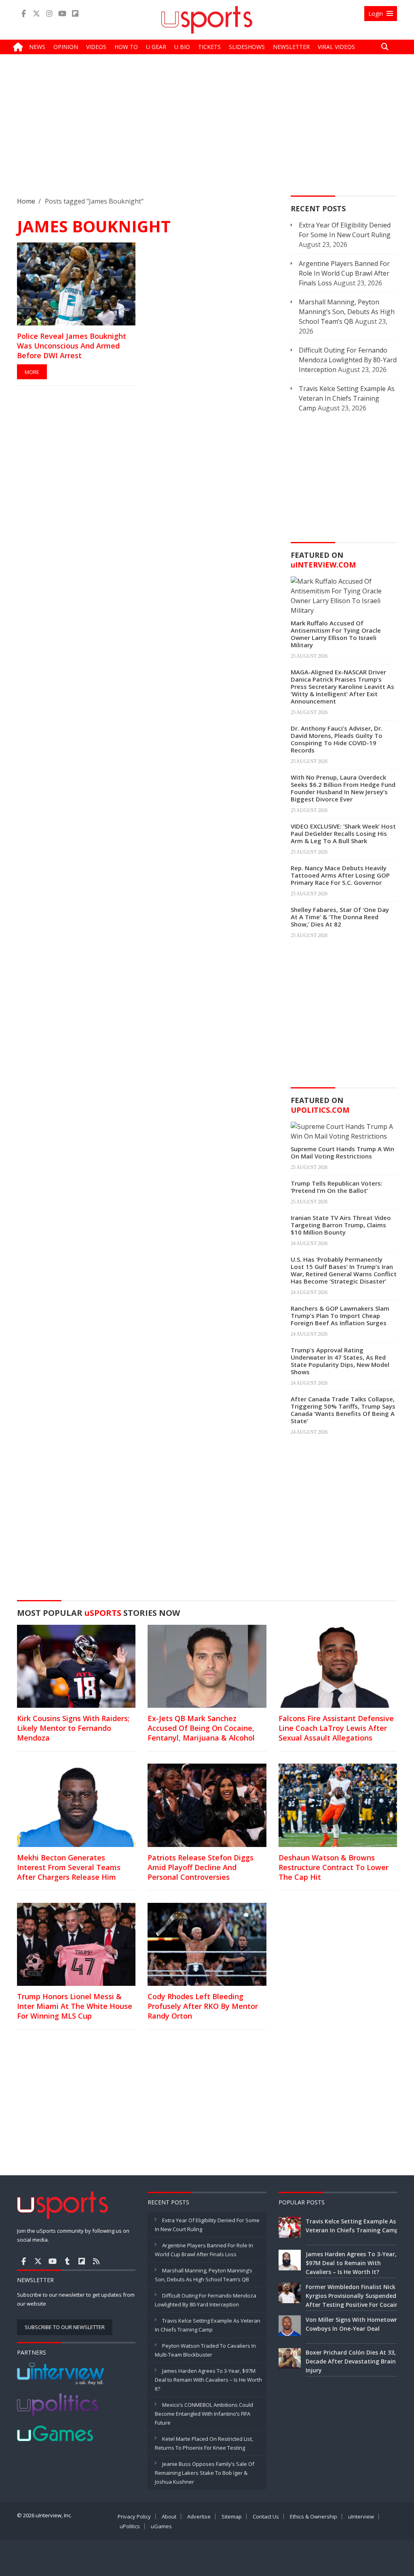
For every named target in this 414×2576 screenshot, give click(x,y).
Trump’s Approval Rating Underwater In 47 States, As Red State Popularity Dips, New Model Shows (340, 1361)
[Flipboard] (75, 14)
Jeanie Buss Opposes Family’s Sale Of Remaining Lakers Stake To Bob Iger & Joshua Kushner (205, 2473)
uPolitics (130, 2526)
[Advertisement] (207, 132)
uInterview (361, 2516)
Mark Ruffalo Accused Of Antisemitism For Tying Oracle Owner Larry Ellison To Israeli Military (336, 634)
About (169, 2516)
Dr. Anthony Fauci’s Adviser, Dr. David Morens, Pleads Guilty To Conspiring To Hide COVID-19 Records (337, 739)
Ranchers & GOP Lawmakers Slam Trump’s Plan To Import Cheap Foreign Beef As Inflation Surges (340, 1316)
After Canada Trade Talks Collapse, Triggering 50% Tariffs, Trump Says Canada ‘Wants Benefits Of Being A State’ (343, 1410)
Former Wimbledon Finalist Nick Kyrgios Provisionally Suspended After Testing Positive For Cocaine (354, 2296)
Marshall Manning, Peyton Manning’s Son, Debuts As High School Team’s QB (347, 312)
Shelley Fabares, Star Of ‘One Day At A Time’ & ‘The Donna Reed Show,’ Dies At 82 (340, 917)
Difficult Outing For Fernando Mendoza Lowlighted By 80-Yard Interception (348, 360)
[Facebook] (23, 14)
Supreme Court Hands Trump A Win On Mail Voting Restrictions (342, 1152)
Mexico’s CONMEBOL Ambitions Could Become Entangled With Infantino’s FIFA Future (204, 2414)
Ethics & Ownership (314, 2516)
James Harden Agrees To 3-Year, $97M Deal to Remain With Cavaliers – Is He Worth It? (208, 2380)
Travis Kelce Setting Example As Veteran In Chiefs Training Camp (347, 398)
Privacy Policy (134, 2516)
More (32, 372)
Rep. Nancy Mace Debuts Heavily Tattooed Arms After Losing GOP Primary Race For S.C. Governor (340, 875)
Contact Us (266, 2516)
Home (26, 201)
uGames (161, 2526)
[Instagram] (49, 14)
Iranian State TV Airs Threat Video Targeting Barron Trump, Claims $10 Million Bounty (341, 1225)
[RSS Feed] (96, 2261)
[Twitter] (36, 14)
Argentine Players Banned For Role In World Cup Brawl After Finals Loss (344, 273)
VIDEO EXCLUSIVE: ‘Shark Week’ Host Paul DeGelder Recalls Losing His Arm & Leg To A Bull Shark (343, 833)
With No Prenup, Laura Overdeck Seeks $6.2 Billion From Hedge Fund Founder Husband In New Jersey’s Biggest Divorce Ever (343, 788)
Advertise (199, 2516)
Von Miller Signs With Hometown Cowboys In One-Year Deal (352, 2324)
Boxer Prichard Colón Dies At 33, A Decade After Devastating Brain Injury (353, 2361)
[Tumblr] (67, 2261)
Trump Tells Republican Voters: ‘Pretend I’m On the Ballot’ (337, 1187)
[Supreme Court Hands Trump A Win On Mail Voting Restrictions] (344, 1131)
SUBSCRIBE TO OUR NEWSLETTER (65, 2327)
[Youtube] (62, 14)
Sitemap (232, 2516)
